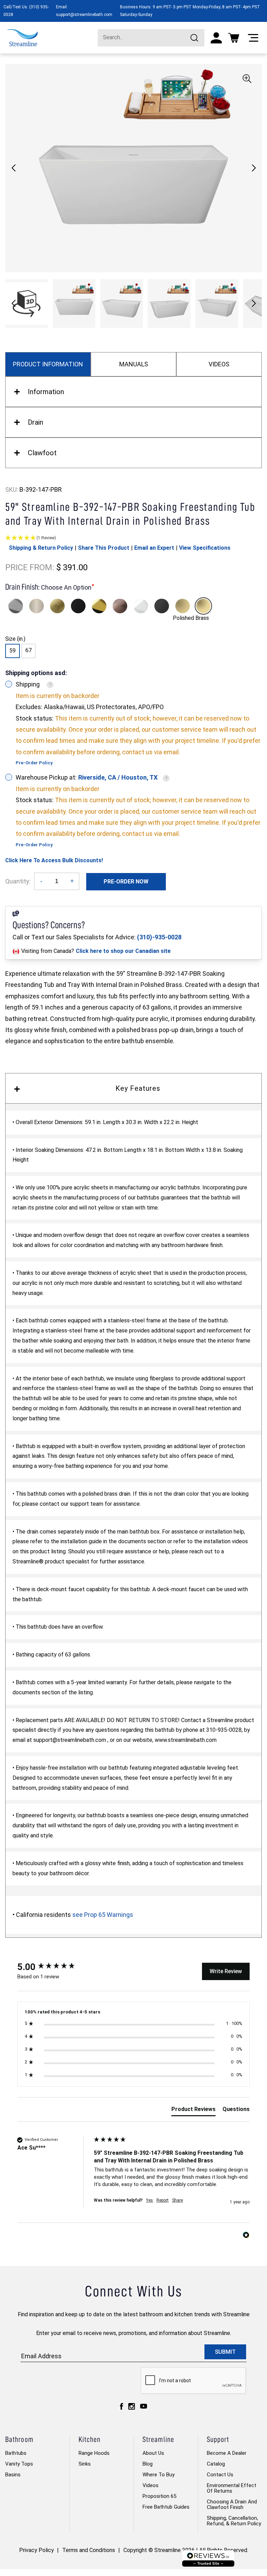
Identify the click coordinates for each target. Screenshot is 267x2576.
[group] (54, 1967)
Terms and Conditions (89, 2550)
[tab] (193, 2111)
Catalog (216, 2464)
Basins (13, 2475)
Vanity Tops (19, 2464)
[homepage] (22, 38)
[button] (254, 168)
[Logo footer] (208, 2558)
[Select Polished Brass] (203, 606)
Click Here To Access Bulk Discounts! (54, 860)
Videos (151, 2485)
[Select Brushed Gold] (57, 606)
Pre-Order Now (126, 882)
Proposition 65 (159, 2496)
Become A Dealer (227, 2453)
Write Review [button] (226, 1971)
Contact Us (220, 2475)
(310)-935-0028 (159, 937)
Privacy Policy (37, 2550)
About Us (153, 2453)
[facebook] (122, 2406)
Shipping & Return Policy (41, 548)
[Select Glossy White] (141, 606)
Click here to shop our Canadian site (123, 951)
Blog (148, 2464)
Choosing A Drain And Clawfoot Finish (232, 2504)
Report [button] (163, 2200)
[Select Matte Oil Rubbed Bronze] (120, 606)
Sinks (85, 2464)
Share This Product (104, 548)
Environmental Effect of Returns (232, 2488)
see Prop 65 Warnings (103, 1915)
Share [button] (177, 2200)
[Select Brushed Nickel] (37, 606)
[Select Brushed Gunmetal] (162, 606)
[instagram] (132, 2406)
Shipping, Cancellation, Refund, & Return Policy (234, 2521)
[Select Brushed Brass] (183, 606)
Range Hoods (94, 2453)
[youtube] (144, 2406)
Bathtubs (16, 2453)
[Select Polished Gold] (99, 606)
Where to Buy (159, 2475)
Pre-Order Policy (34, 763)
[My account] (216, 38)
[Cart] (234, 38)
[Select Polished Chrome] (16, 606)
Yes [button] (149, 2200)
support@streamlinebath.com (84, 15)
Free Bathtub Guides (166, 2507)
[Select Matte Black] (78, 606)
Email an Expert (154, 548)
